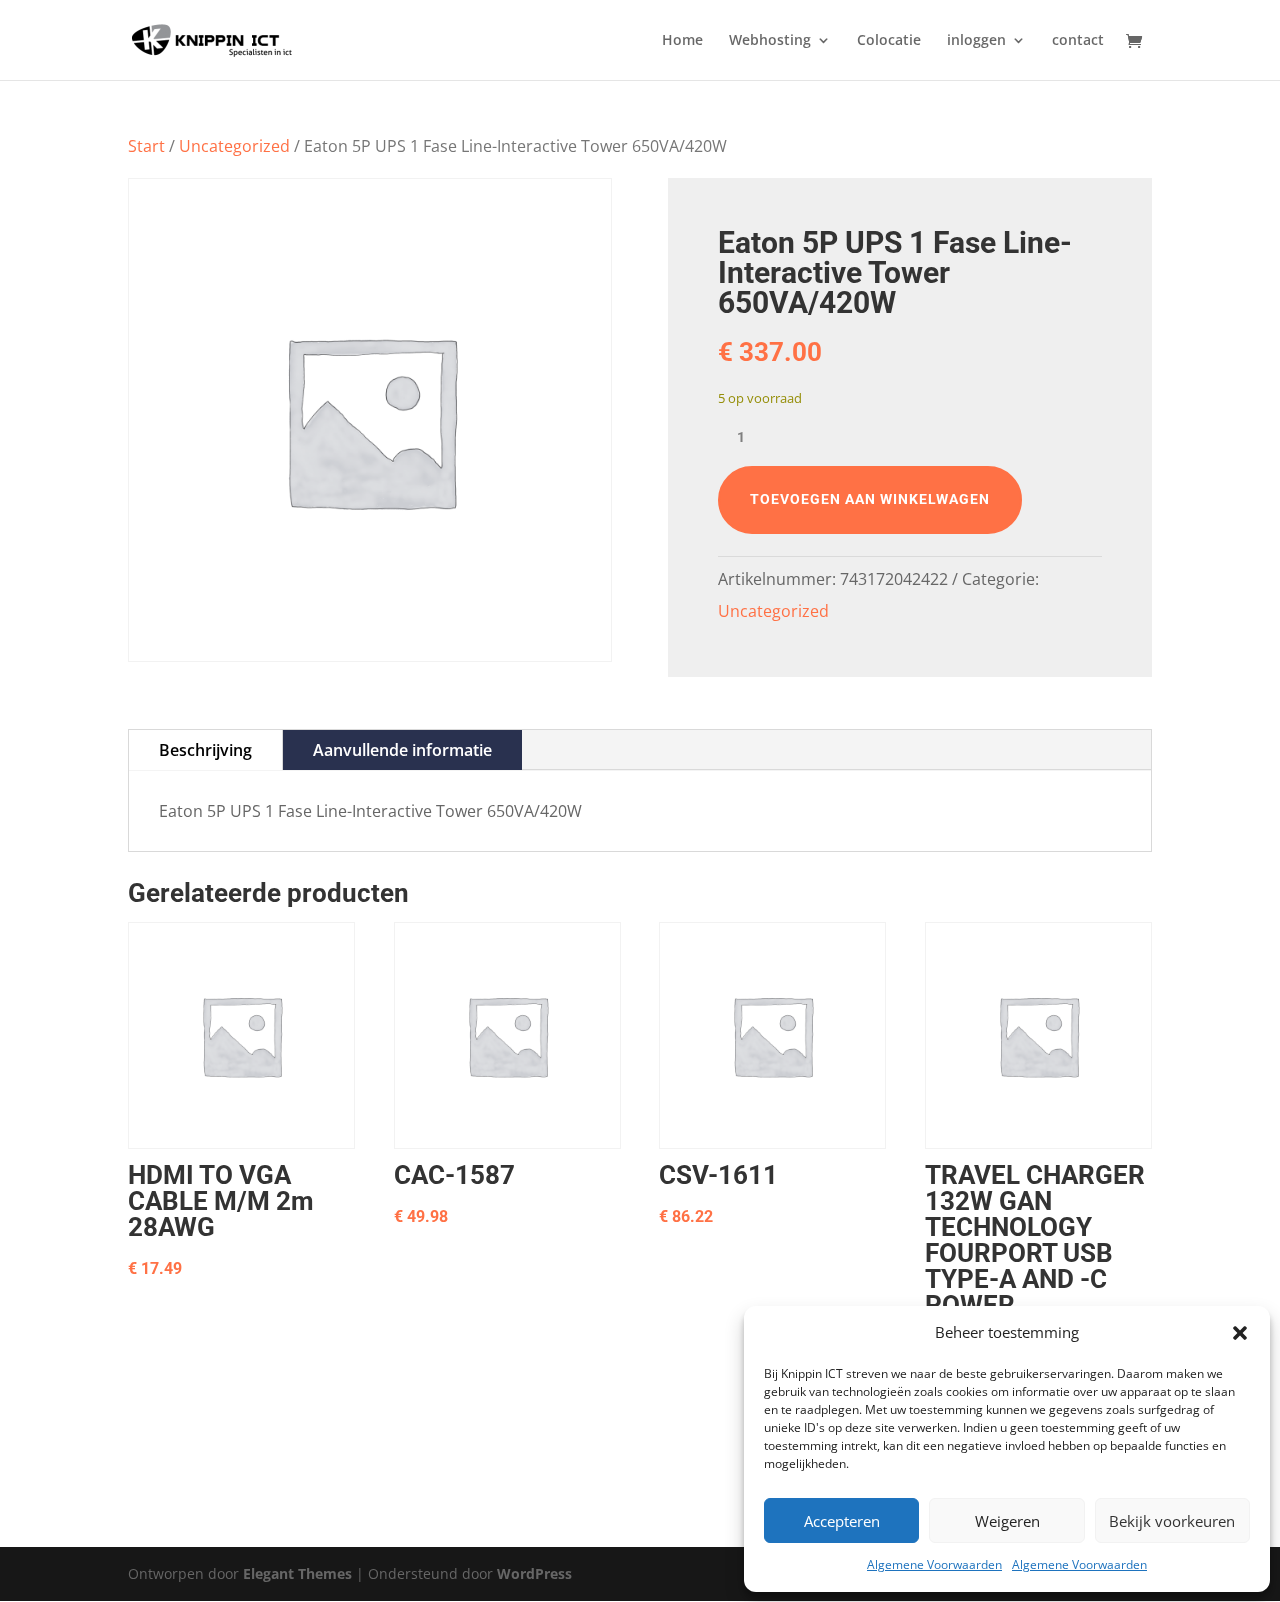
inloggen (976, 41)
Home (682, 41)
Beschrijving (205, 750)
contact (1078, 41)
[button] (1240, 1333)
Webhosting (770, 41)
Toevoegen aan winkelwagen (870, 499)
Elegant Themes (297, 1573)
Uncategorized (234, 146)
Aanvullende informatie (402, 750)
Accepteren (842, 1521)
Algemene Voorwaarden (934, 1564)
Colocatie (889, 41)
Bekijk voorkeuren (1172, 1521)
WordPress (534, 1573)
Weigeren (1007, 1521)
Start (146, 146)
